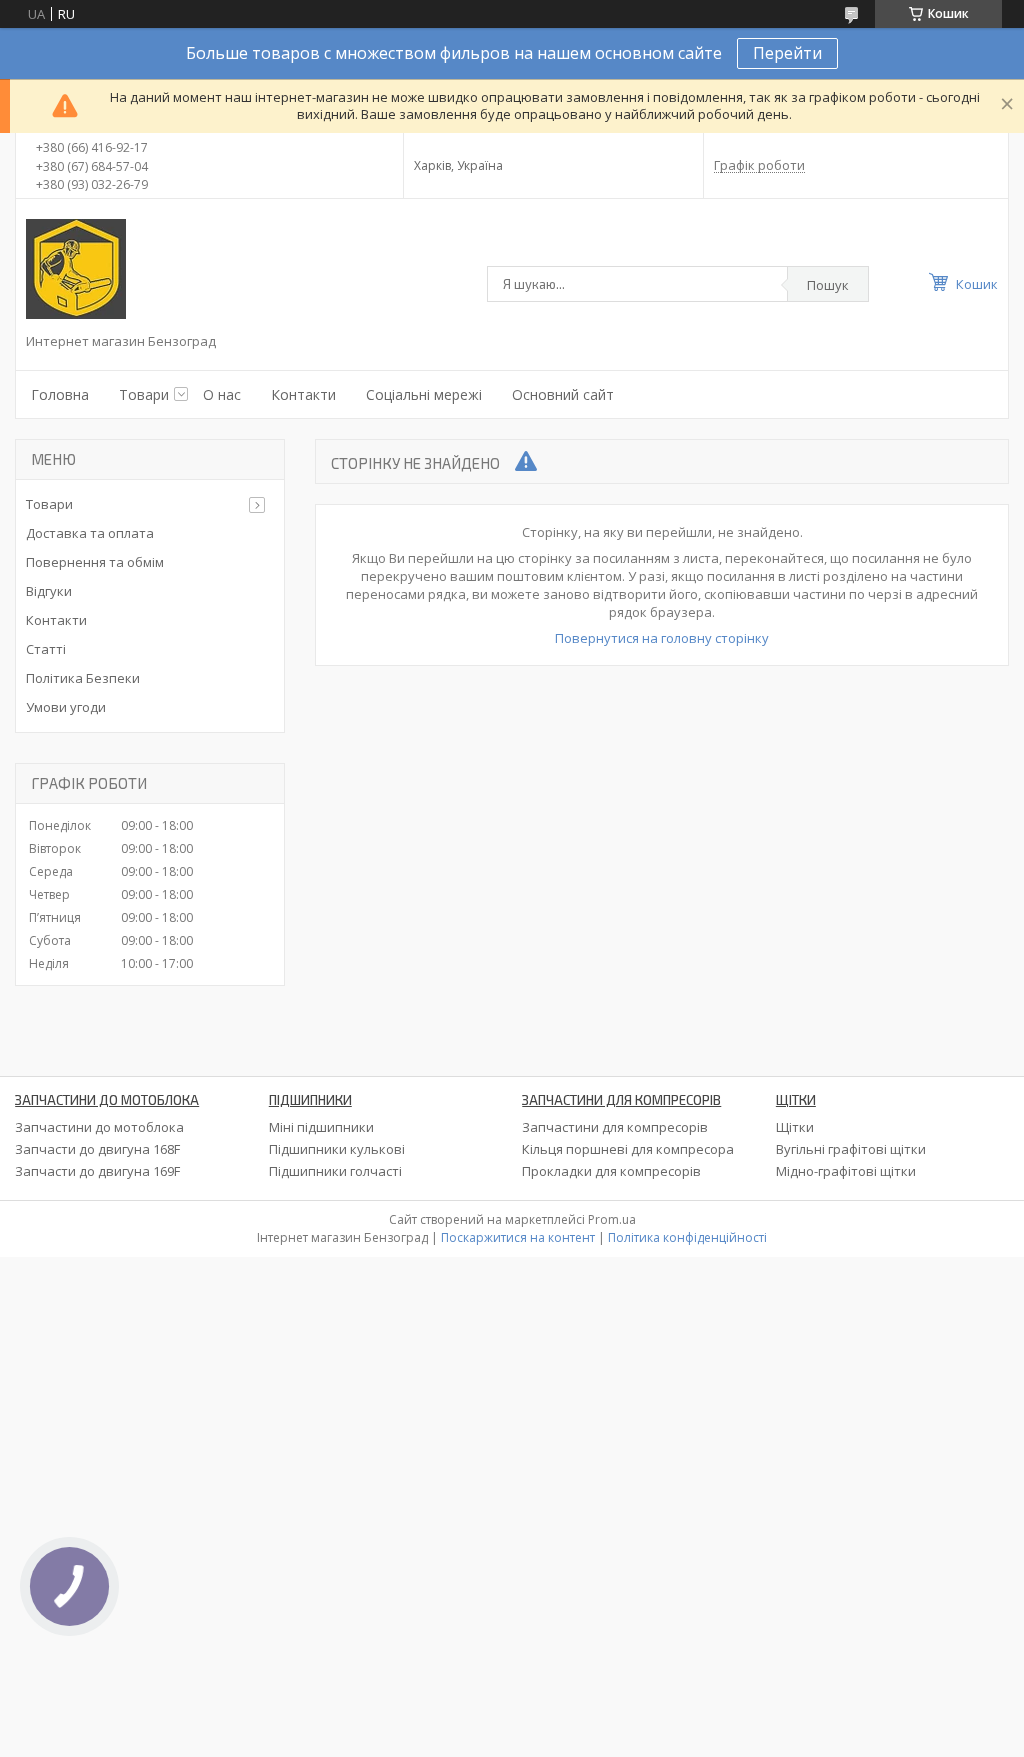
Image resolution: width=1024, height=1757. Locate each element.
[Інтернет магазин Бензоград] (76, 269)
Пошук (828, 285)
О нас (222, 394)
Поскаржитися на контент (518, 1237)
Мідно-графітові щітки (846, 1171)
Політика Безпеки (83, 678)
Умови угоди (66, 707)
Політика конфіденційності (687, 1237)
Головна (60, 394)
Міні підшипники (321, 1127)
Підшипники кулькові (337, 1149)
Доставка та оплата (90, 533)
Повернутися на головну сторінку (662, 638)
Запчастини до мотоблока (99, 1127)
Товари (144, 394)
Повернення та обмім (95, 562)
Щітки (795, 1127)
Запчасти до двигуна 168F (97, 1149)
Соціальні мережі (424, 394)
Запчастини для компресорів (615, 1127)
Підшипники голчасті (335, 1171)
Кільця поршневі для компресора (628, 1149)
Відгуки (49, 591)
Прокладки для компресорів (611, 1171)
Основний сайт (563, 394)
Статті (46, 649)
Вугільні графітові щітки (851, 1149)
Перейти (787, 53)
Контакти (303, 394)
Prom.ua (612, 1219)
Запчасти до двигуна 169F (97, 1171)
